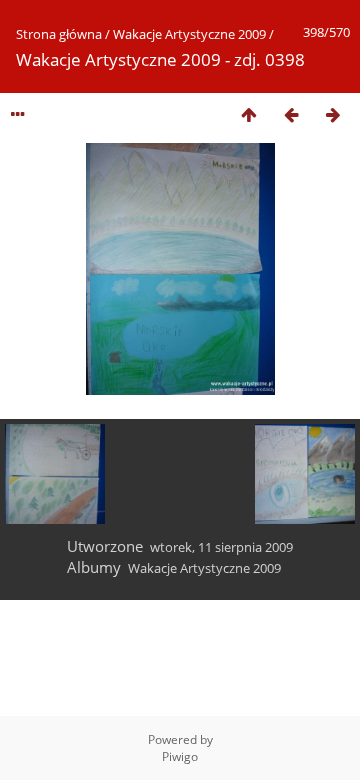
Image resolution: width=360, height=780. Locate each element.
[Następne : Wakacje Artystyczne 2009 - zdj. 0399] (333, 114)
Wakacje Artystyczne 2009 (189, 34)
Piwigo (180, 756)
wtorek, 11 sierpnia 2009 (221, 547)
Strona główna (59, 34)
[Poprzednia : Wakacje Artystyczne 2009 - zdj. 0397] (291, 114)
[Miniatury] (249, 114)
